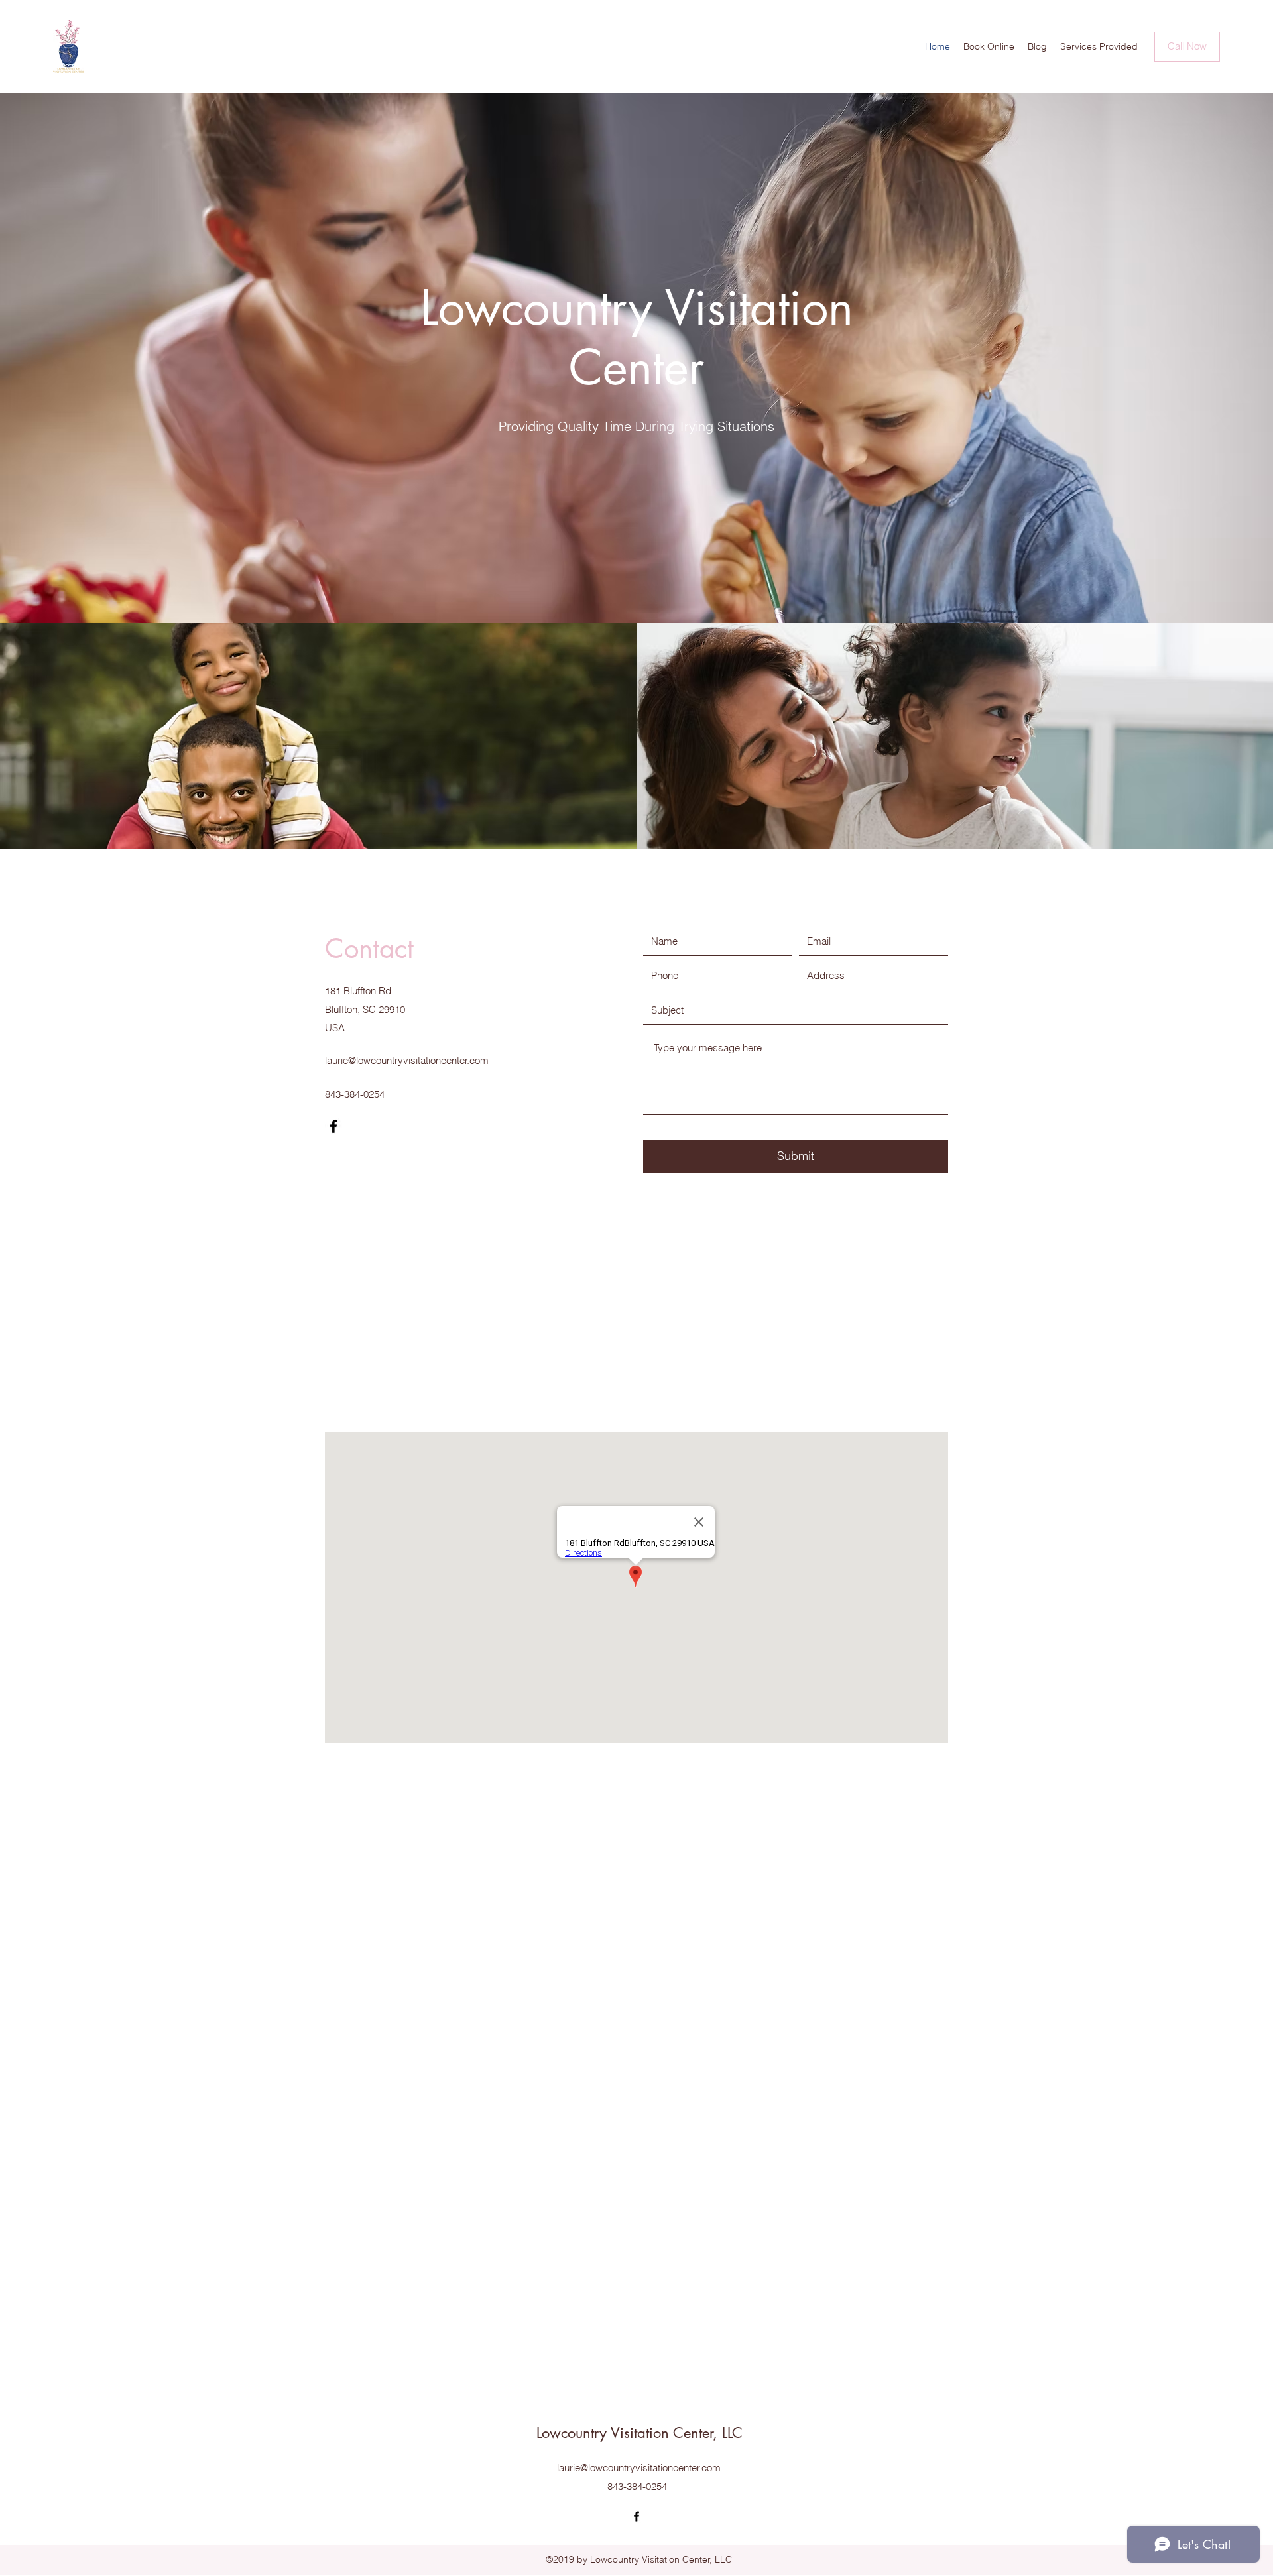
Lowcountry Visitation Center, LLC (639, 2433)
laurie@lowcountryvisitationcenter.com (407, 1060)
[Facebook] (333, 1126)
